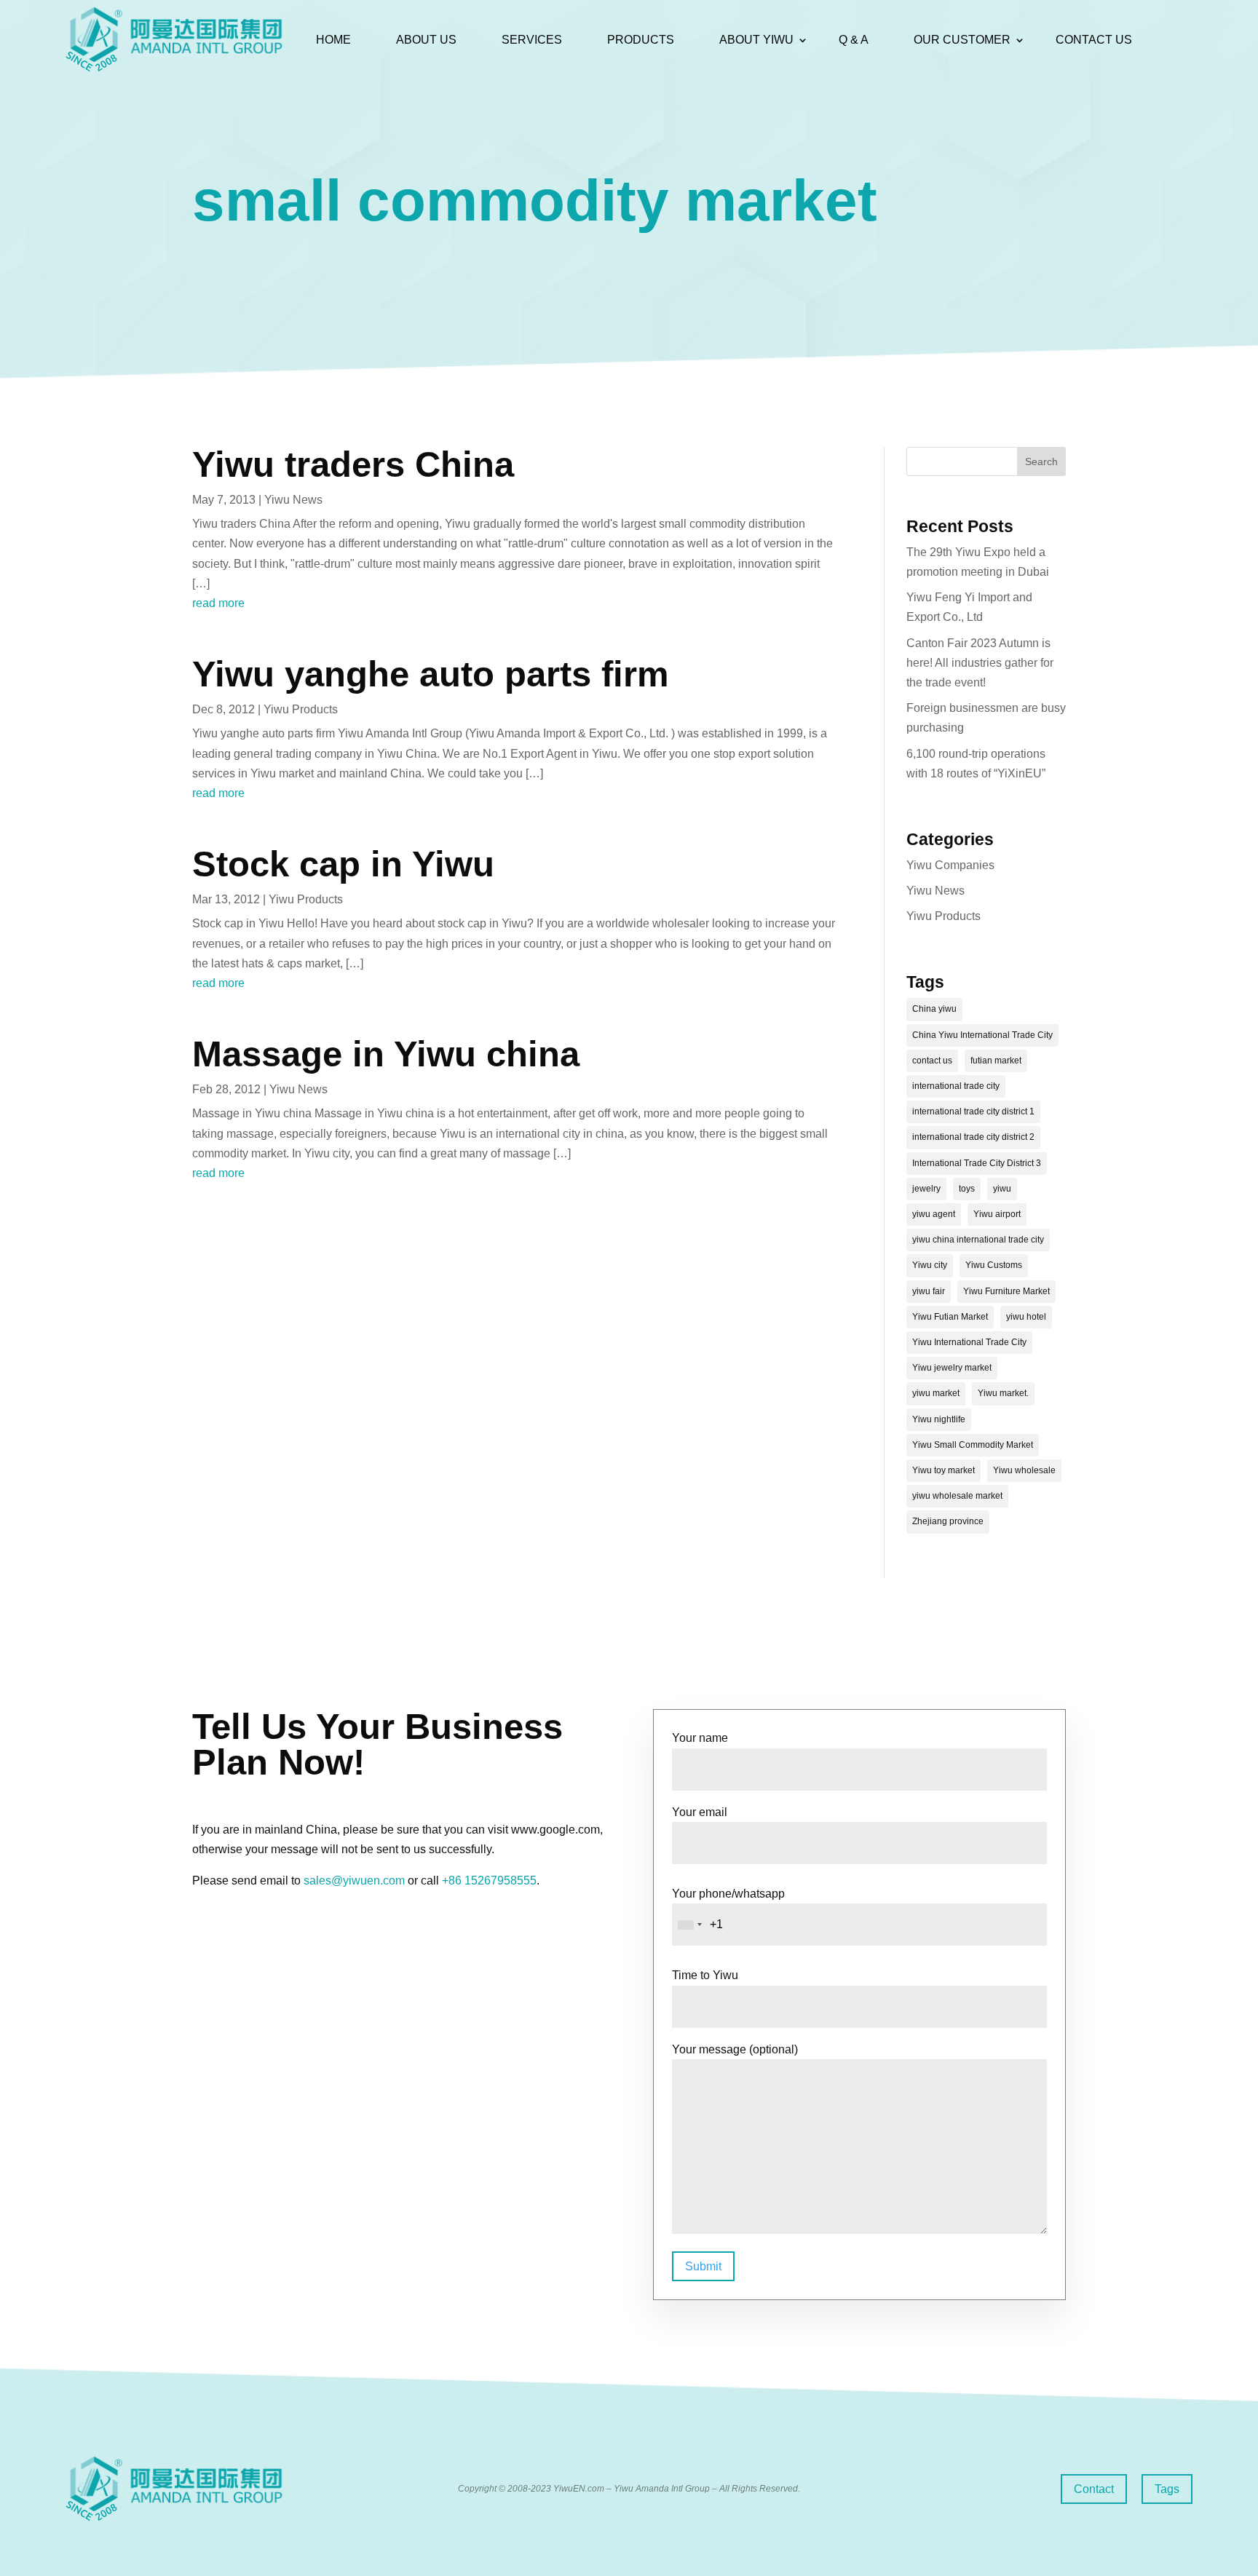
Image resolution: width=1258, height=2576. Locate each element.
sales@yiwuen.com (354, 1881)
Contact (1094, 2489)
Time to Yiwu (705, 1975)
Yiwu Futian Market (950, 1317)
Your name (700, 1738)
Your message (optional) (735, 2049)
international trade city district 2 (973, 1137)
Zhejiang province (948, 1521)
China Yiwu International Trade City (982, 1035)
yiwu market (936, 1393)
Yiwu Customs (994, 1265)
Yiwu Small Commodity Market (973, 1445)
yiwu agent (934, 1214)
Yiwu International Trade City (969, 1342)
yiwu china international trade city (978, 1240)
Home (333, 40)
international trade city (956, 1086)
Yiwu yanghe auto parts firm (431, 674)
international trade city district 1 (973, 1111)
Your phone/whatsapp (728, 1894)
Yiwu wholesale (1024, 1470)
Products (641, 40)
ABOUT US (426, 40)
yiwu (1002, 1189)
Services (532, 40)
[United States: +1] (689, 1925)
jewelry (926, 1189)
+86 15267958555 (489, 1881)
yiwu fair (929, 1291)
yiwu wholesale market (957, 1496)
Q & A (854, 40)
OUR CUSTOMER (962, 40)
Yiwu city (930, 1265)
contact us (932, 1061)
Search (1041, 461)
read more (218, 603)
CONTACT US (1094, 40)
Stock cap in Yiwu (343, 864)
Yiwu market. (1003, 1393)
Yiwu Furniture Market (1006, 1291)
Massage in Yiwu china (386, 1054)
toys (967, 1189)
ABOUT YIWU (756, 40)
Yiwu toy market (943, 1470)
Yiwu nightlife (939, 1419)
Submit (703, 2266)
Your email (700, 1812)
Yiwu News (293, 500)
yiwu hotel (1026, 1317)
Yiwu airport (997, 1214)
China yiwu (934, 1009)
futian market (996, 1061)
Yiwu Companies (950, 865)
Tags (1167, 2489)
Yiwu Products (301, 709)
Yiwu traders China (353, 464)
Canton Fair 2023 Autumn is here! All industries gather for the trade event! (980, 663)
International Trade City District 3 (977, 1163)
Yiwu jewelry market (952, 1368)
